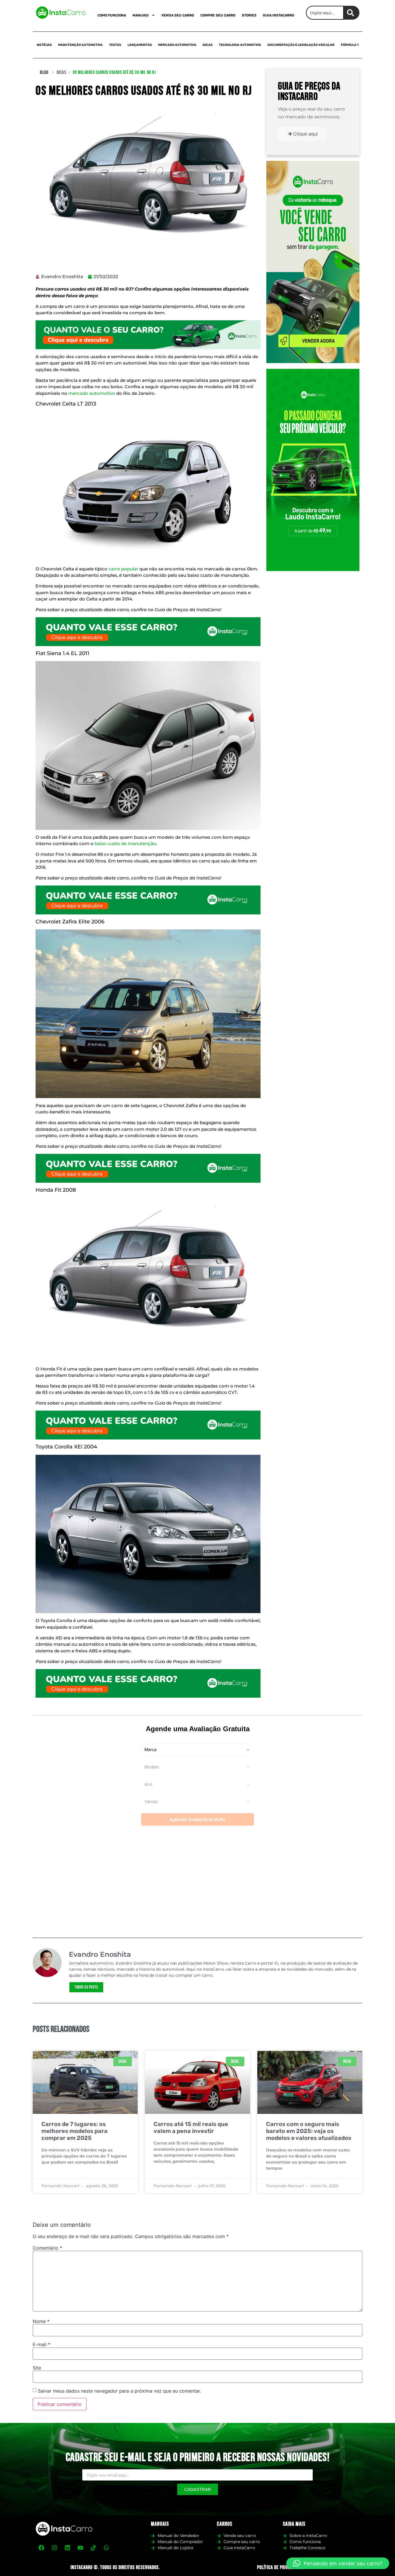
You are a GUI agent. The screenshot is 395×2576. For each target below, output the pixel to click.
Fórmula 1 (350, 45)
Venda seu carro (178, 15)
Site (37, 2368)
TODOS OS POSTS (86, 1987)
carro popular (123, 569)
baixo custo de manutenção (125, 844)
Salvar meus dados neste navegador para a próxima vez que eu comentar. (119, 2391)
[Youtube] (80, 2548)
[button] (338, 2563)
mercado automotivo (92, 393)
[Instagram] (54, 2548)
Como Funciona (112, 15)
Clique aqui (306, 134)
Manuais (141, 15)
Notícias (44, 45)
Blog (44, 72)
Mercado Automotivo (177, 45)
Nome (41, 2321)
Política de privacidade (280, 2567)
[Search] (352, 13)
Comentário (47, 2248)
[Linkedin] (67, 2548)
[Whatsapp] (106, 2548)
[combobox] (325, 13)
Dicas (208, 45)
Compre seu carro (218, 15)
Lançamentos (140, 45)
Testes (115, 45)
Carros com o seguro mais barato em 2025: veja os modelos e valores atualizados (309, 2131)
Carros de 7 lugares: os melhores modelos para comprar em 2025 (74, 2131)
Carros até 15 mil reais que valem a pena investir (191, 2127)
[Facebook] (41, 2548)
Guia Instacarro (278, 15)
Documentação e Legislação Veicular (301, 45)
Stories (249, 15)
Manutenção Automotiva (80, 45)
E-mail (41, 2344)
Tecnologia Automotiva (240, 45)
